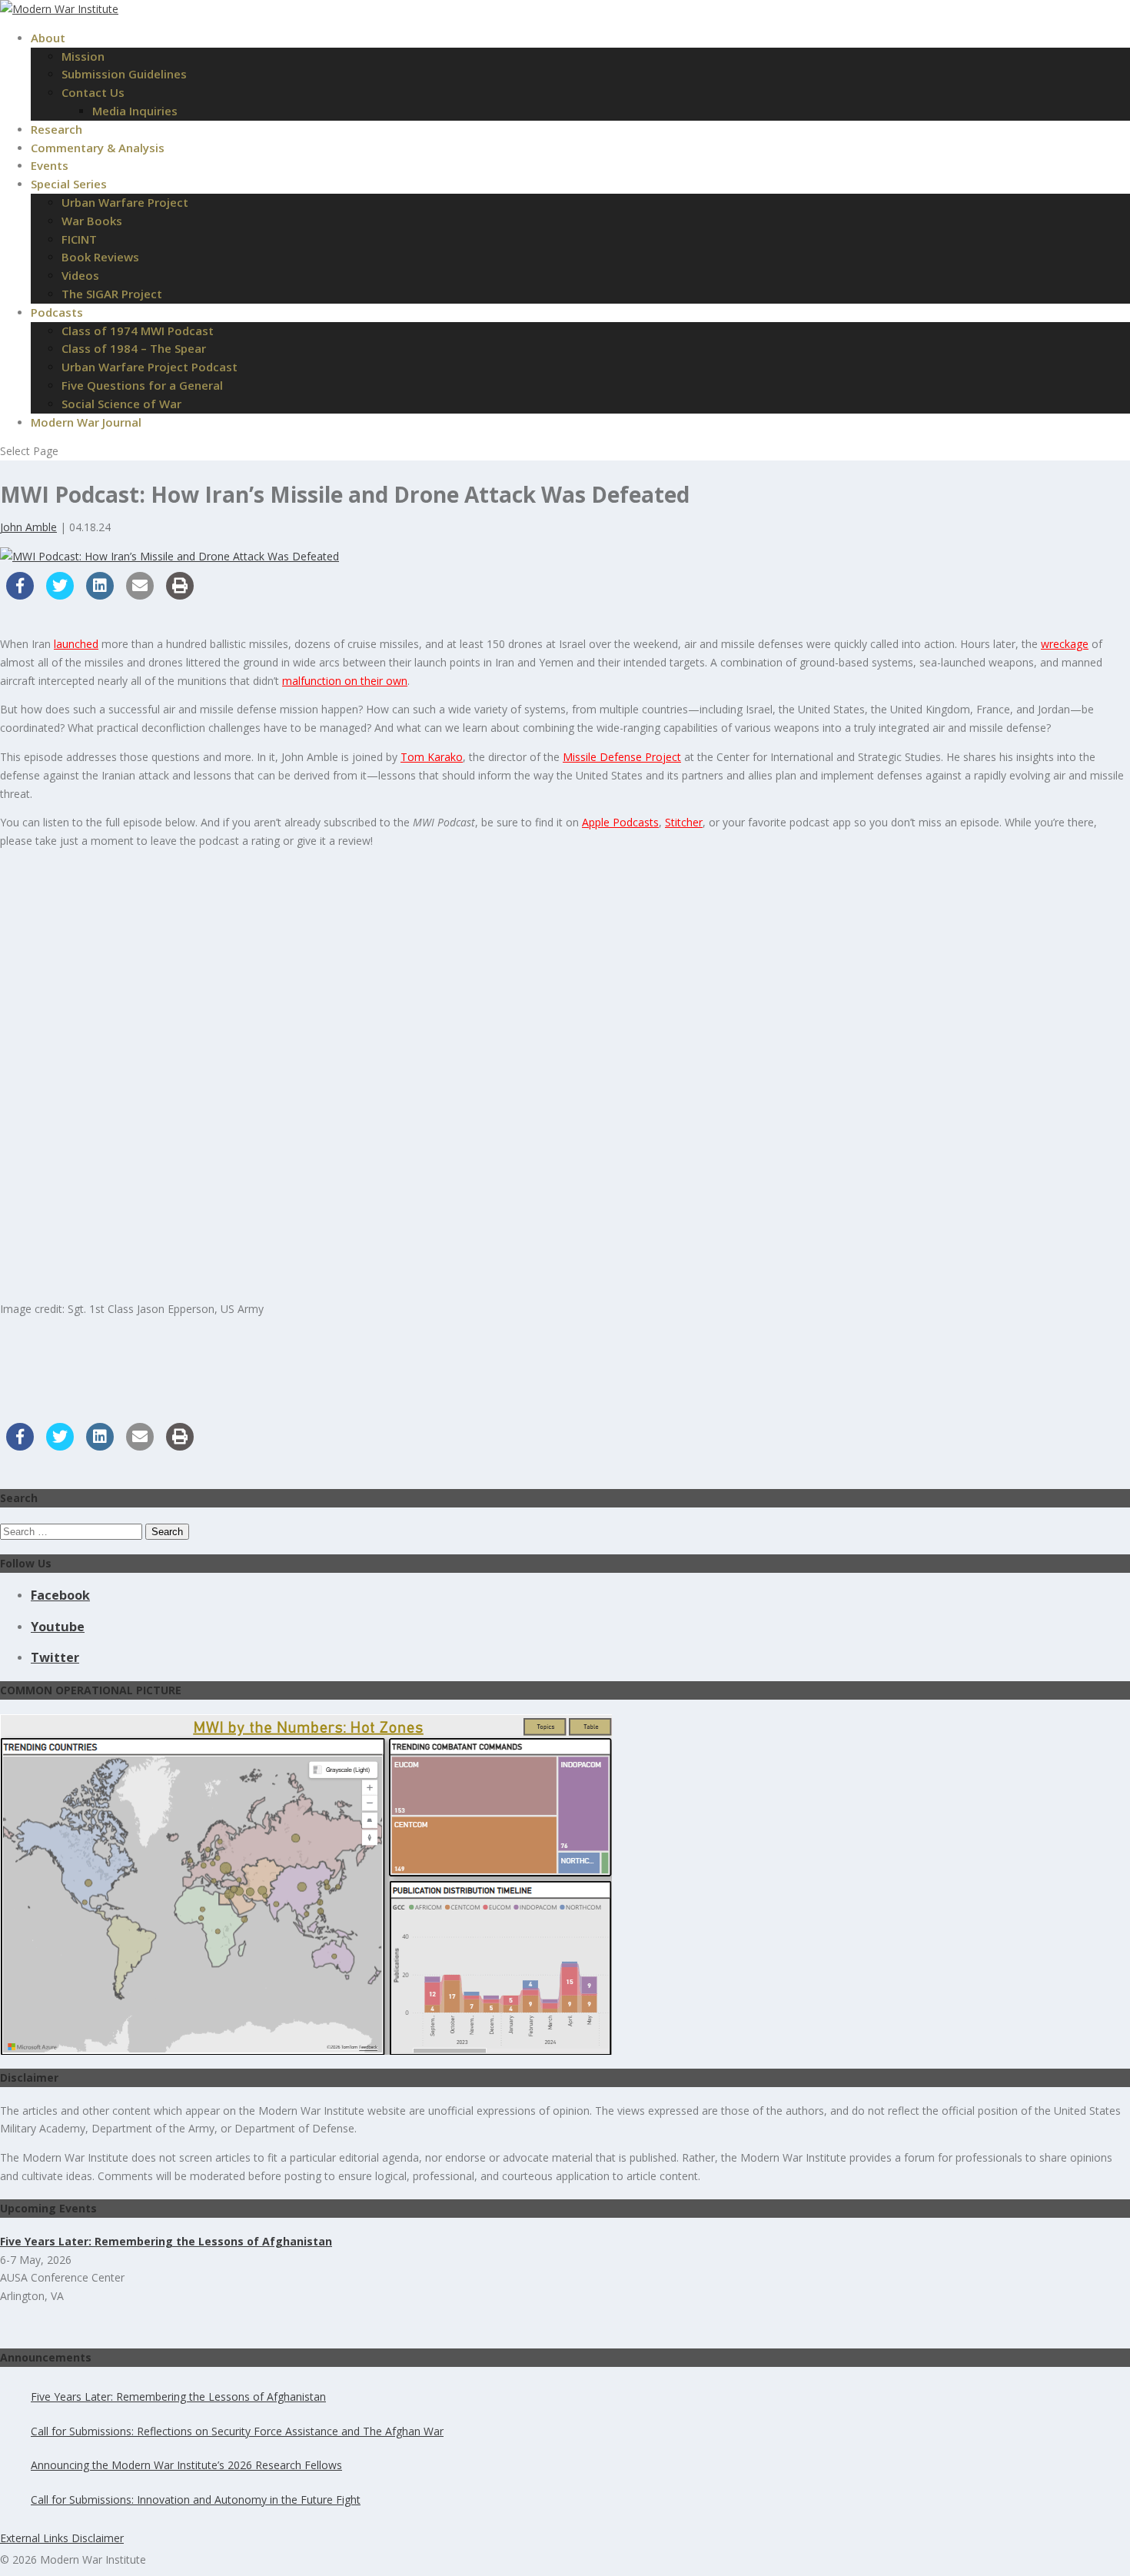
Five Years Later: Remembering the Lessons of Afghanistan (178, 2397)
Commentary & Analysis (98, 148)
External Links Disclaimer (62, 2538)
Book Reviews (100, 257)
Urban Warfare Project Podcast (150, 367)
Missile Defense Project (622, 757)
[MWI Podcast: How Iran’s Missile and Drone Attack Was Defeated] (169, 556)
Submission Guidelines (124, 74)
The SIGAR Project (112, 294)
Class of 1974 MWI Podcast (138, 331)
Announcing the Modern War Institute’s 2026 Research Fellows (186, 2465)
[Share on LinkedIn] (100, 595)
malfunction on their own (345, 681)
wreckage (1065, 644)
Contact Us (93, 92)
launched (76, 644)
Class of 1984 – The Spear (134, 348)
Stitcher (684, 822)
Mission (83, 56)
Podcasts (57, 312)
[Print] (180, 595)
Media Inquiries (135, 111)
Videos (80, 275)
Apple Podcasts (620, 822)
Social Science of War (121, 404)
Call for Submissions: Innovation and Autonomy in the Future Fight (196, 2500)
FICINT (79, 239)
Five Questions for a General (142, 385)
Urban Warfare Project (125, 202)
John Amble (28, 527)
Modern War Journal (86, 422)
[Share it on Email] (140, 595)
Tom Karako (432, 757)
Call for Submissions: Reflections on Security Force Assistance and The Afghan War (237, 2431)
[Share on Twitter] (60, 595)
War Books (92, 221)
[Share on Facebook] (20, 595)
